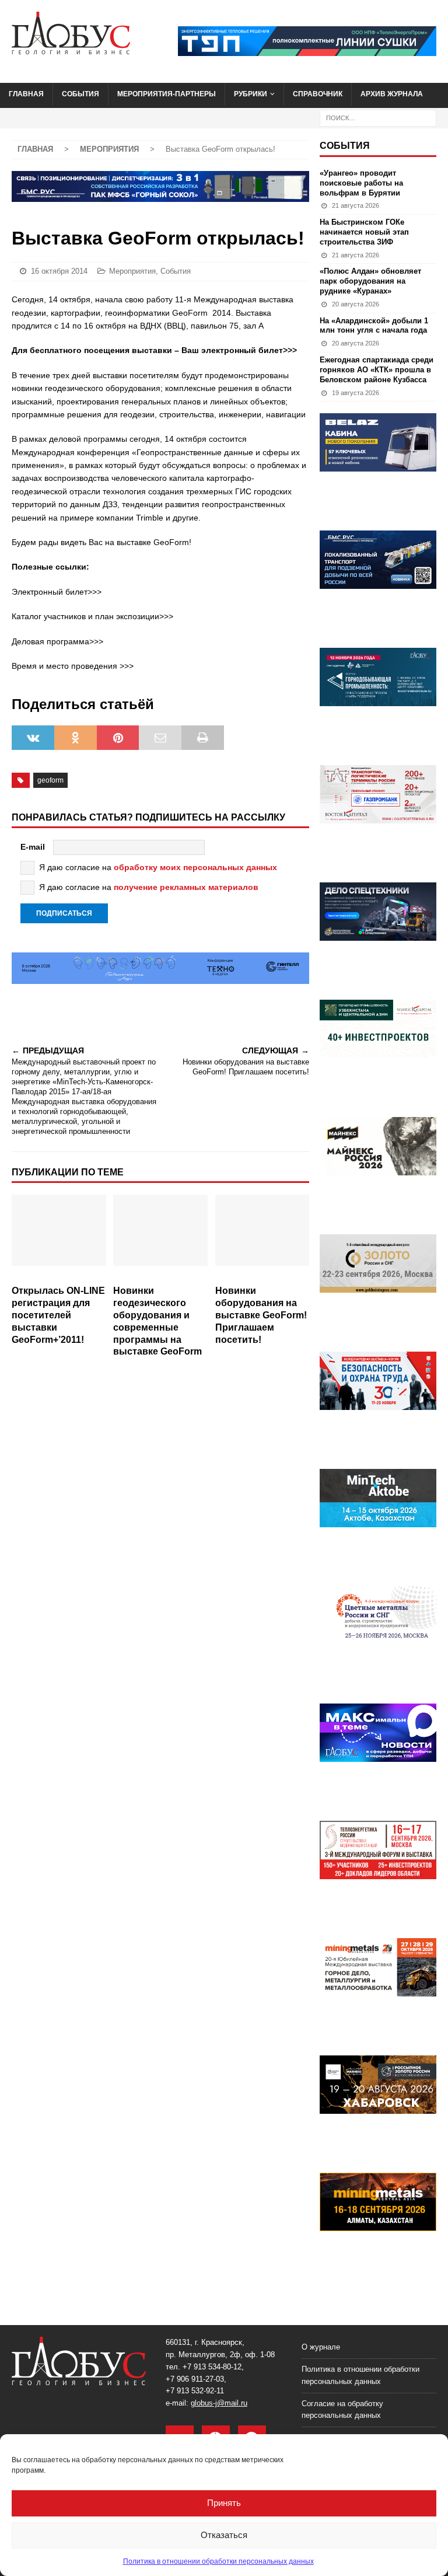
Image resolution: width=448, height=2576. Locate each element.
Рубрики (251, 94)
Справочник (318, 94)
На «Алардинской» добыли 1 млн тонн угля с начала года (374, 326)
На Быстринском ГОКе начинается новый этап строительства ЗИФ (364, 232)
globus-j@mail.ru (219, 2403)
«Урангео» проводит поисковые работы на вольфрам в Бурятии (361, 183)
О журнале (321, 2347)
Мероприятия (132, 271)
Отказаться (224, 2535)
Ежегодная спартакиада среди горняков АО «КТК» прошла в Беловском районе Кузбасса (377, 370)
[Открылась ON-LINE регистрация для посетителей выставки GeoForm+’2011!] (59, 1237)
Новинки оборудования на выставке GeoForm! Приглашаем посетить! (261, 1315)
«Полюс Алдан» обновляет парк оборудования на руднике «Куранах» (370, 281)
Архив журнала (392, 94)
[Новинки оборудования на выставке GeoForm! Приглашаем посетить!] (262, 1237)
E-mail (33, 847)
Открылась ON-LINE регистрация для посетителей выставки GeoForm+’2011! (58, 1315)
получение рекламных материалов (186, 887)
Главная (26, 94)
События (80, 94)
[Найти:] (378, 117)
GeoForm (50, 780)
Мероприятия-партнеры (167, 94)
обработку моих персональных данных (195, 867)
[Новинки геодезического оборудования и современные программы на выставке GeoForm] (160, 1237)
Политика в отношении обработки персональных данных (218, 2561)
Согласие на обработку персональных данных (342, 2410)
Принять (224, 2503)
